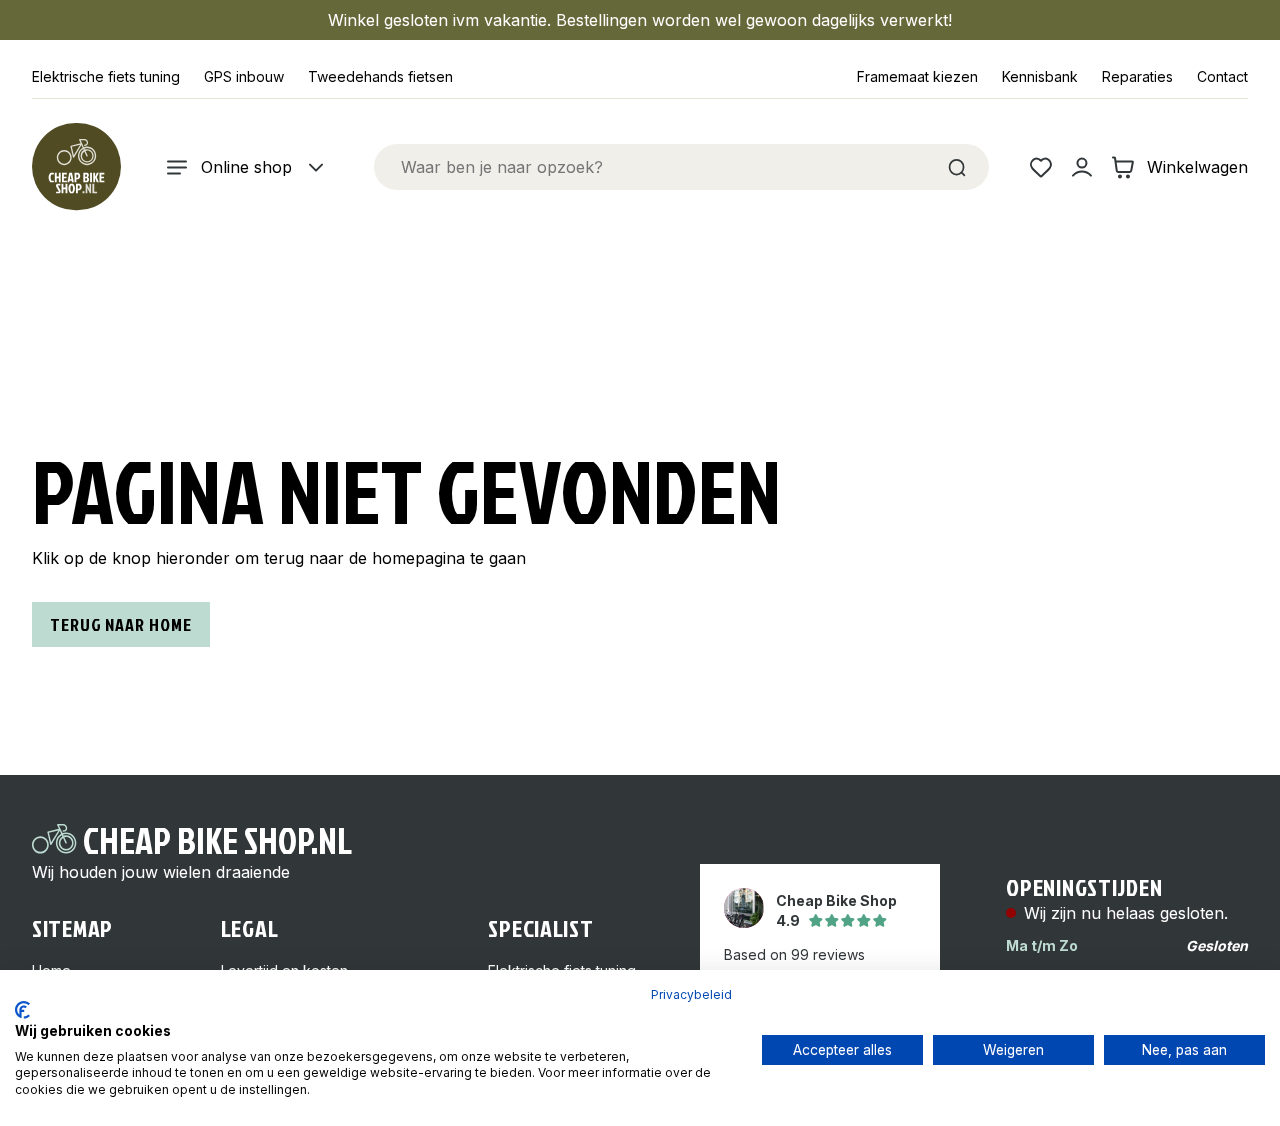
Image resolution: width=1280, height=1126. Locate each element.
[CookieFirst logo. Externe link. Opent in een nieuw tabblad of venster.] (22, 1010)
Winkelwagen (1197, 167)
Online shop (246, 167)
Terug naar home (121, 624)
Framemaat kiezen (917, 76)
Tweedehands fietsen (380, 76)
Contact (1222, 76)
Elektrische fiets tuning (106, 76)
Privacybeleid (691, 994)
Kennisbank (1040, 76)
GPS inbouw (244, 76)
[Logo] (76, 167)
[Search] (957, 167)
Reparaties (1137, 76)
